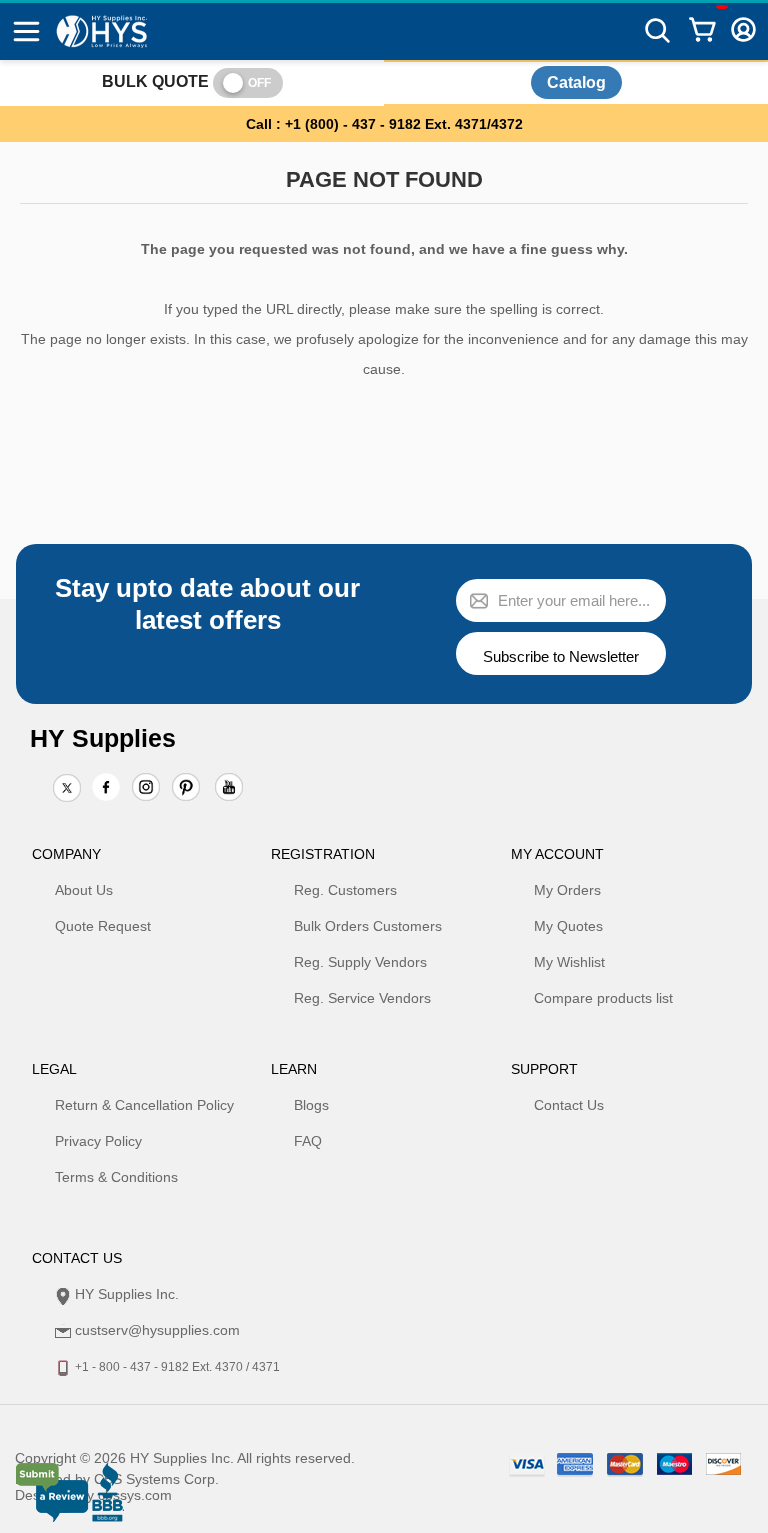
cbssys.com (135, 1495)
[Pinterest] (186, 789)
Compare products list (603, 998)
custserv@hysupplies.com (157, 1330)
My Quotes (568, 926)
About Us (84, 890)
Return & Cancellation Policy (144, 1105)
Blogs (311, 1105)
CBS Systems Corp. (156, 1479)
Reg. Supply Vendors (360, 962)
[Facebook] (106, 787)
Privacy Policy (98, 1141)
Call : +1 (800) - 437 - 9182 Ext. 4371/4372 (384, 124)
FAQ (308, 1141)
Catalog (576, 82)
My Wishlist (569, 962)
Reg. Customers (345, 890)
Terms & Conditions (116, 1177)
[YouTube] (229, 789)
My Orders (567, 890)
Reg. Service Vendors (362, 998)
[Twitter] (67, 789)
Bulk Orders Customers (368, 926)
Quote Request (103, 926)
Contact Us (569, 1105)
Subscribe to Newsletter (561, 656)
